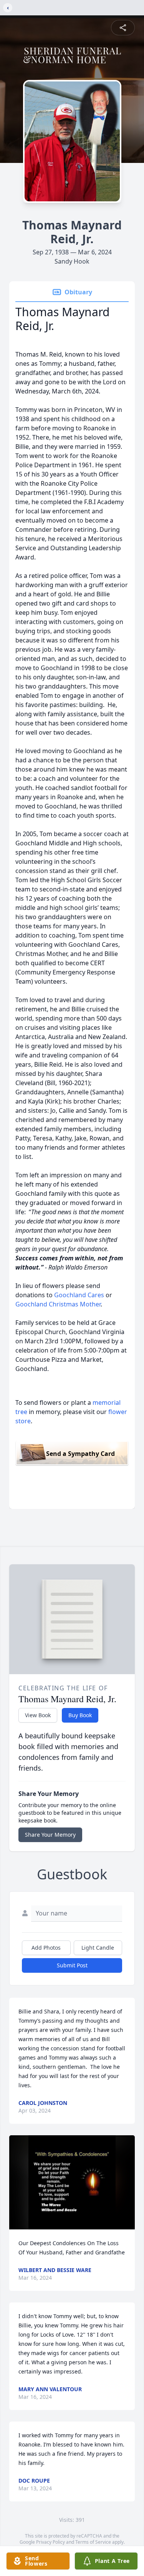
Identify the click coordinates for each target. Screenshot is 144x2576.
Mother (90, 1304)
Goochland (70, 1295)
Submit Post (72, 1965)
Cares (96, 1295)
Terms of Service (93, 2542)
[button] (72, 2182)
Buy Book (80, 1715)
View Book (38, 1715)
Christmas (64, 1304)
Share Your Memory (50, 1835)
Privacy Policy (50, 2542)
